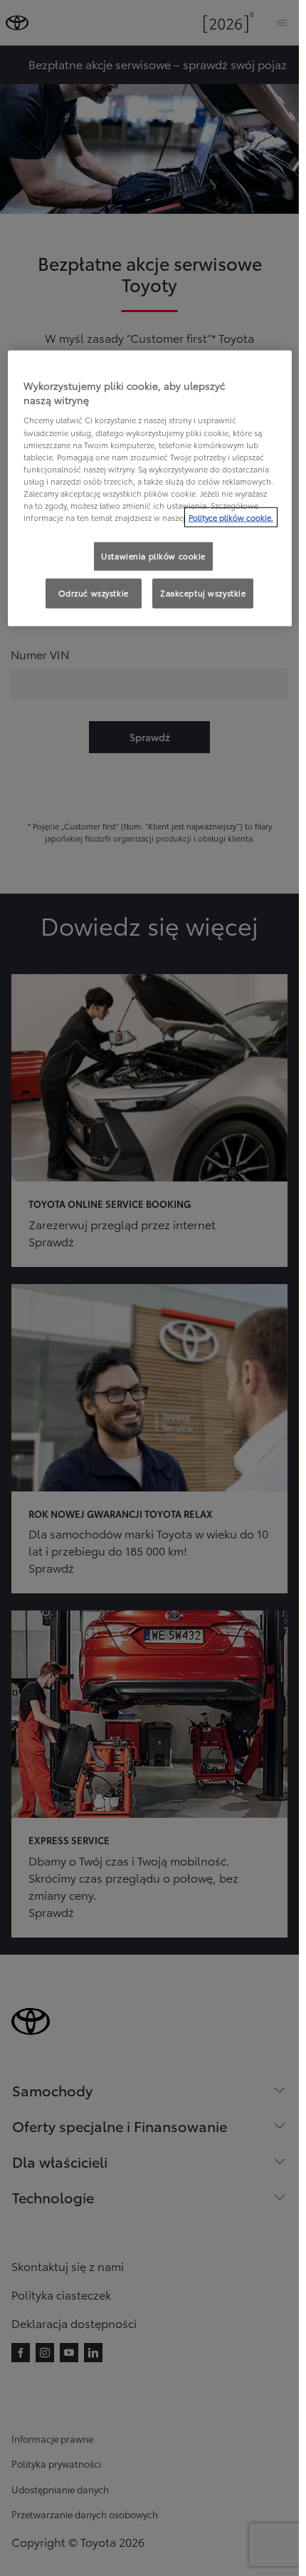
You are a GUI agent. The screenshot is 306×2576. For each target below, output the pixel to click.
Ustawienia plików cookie (153, 556)
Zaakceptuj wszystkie (203, 593)
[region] (150, 488)
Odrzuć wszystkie (94, 593)
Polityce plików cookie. (231, 517)
